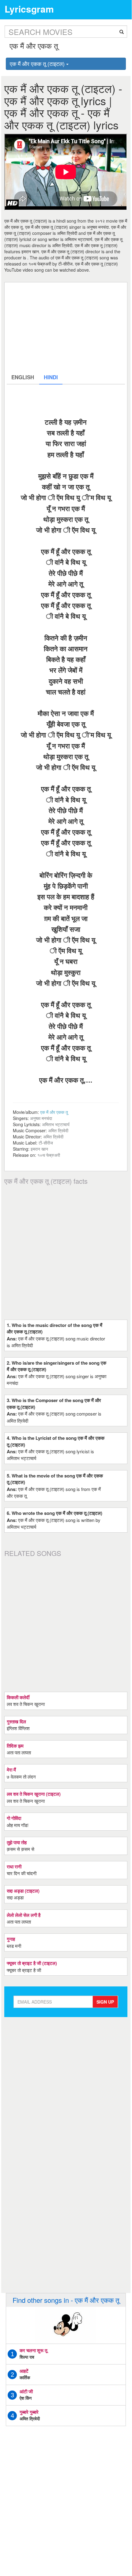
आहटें (24, 2371)
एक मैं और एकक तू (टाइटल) (38, 63)
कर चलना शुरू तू (33, 2350)
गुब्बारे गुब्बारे (29, 2412)
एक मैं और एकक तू (54, 1112)
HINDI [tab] (51, 377)
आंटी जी (26, 2391)
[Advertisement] (66, 327)
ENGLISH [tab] (23, 377)
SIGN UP (105, 2002)
